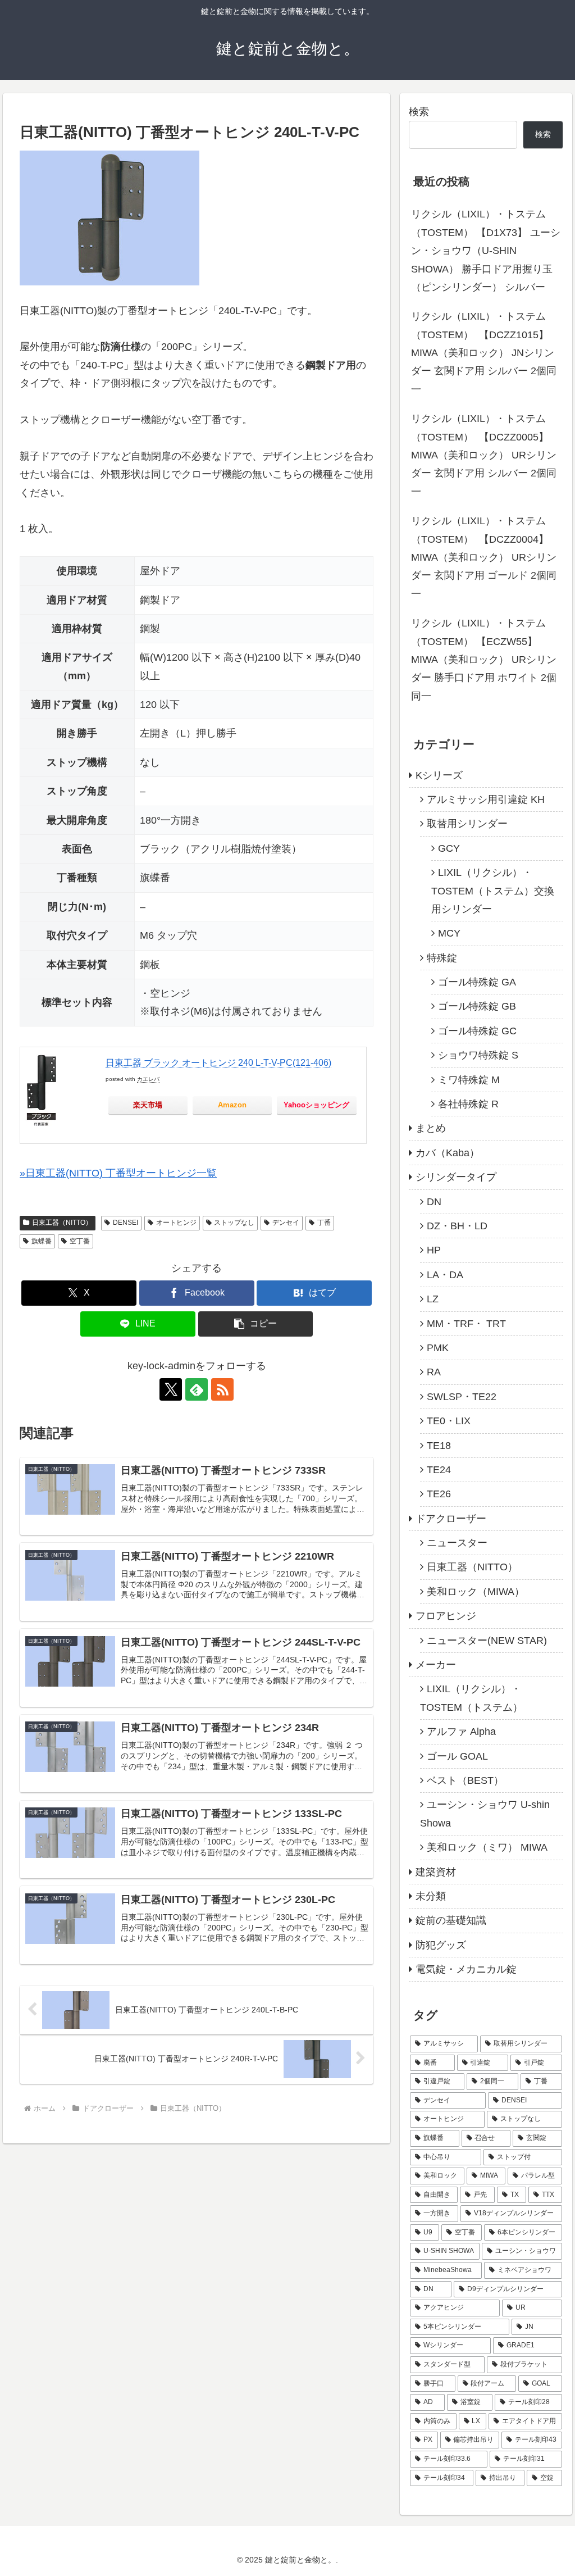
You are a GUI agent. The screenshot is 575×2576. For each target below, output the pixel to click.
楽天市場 (148, 1105)
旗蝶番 (42, 1241)
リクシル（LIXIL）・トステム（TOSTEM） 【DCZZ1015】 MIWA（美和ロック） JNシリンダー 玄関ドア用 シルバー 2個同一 (484, 353)
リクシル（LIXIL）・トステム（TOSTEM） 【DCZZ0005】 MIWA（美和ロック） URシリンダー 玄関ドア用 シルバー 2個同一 (484, 455)
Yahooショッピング (316, 1105)
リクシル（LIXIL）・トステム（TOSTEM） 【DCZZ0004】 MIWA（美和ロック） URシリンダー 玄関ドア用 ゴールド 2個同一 (484, 557)
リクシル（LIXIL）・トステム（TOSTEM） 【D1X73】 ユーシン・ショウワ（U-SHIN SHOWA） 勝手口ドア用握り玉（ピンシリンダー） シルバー (486, 251)
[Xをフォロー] (171, 1389)
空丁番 (80, 1241)
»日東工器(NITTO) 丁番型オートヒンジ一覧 (118, 1173)
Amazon (232, 1105)
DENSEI (126, 1223)
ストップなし (234, 1223)
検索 (419, 112)
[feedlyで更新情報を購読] (197, 1389)
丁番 (324, 1223)
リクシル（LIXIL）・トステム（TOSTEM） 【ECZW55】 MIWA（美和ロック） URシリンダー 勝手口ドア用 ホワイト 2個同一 (484, 660)
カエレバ (148, 1079)
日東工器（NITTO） (62, 1223)
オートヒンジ (176, 1223)
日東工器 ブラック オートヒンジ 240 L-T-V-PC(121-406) (218, 1063)
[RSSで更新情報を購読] (222, 1389)
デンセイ (286, 1223)
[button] (256, 1324)
